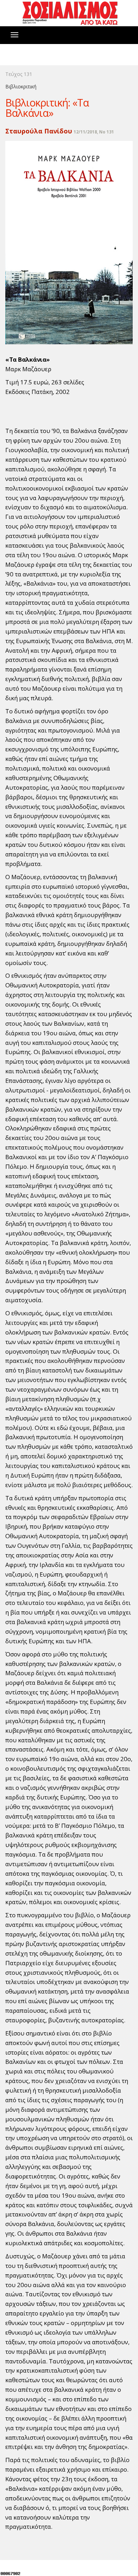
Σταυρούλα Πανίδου (39, 131)
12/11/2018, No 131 (94, 132)
